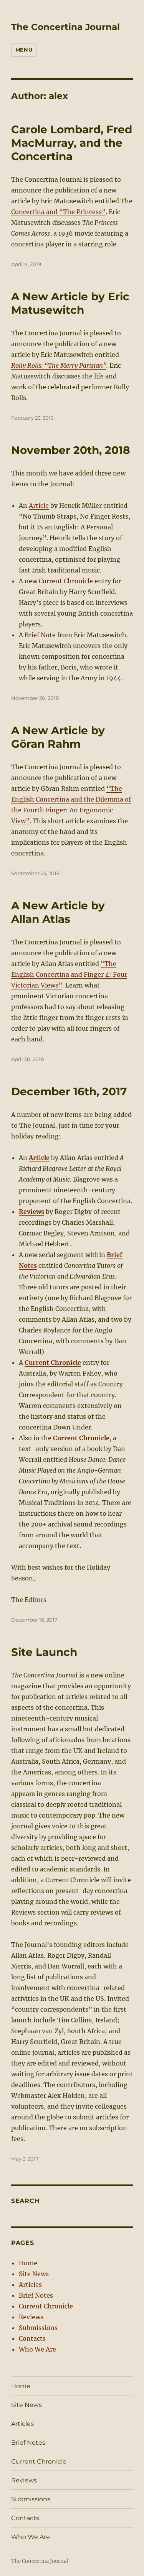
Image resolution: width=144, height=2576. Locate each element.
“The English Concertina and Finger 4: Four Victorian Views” (69, 974)
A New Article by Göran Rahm (58, 737)
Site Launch (44, 1652)
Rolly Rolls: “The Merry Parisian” (59, 365)
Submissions (38, 2328)
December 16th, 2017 (69, 1091)
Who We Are (37, 2349)
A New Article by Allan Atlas (58, 912)
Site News (34, 2274)
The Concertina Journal (65, 27)
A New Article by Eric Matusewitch (70, 303)
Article (39, 505)
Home (28, 2263)
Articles (30, 2285)
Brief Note (40, 635)
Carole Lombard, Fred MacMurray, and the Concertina (72, 143)
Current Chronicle (66, 581)
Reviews (31, 2317)
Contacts (32, 2338)
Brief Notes (36, 2295)
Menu (24, 50)
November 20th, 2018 (70, 450)
